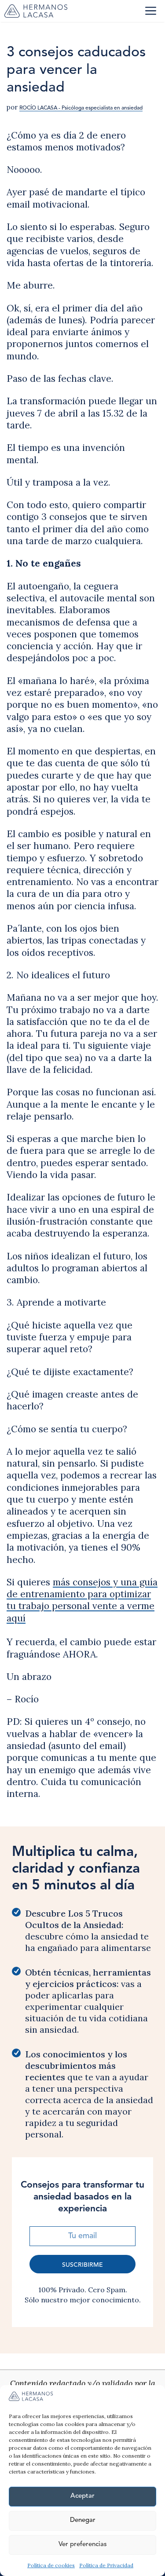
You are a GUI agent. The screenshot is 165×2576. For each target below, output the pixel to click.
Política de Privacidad (106, 2565)
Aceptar (82, 2496)
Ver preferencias (83, 2545)
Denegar (83, 2520)
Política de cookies (51, 2565)
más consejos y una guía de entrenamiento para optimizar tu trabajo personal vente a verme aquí (82, 1600)
